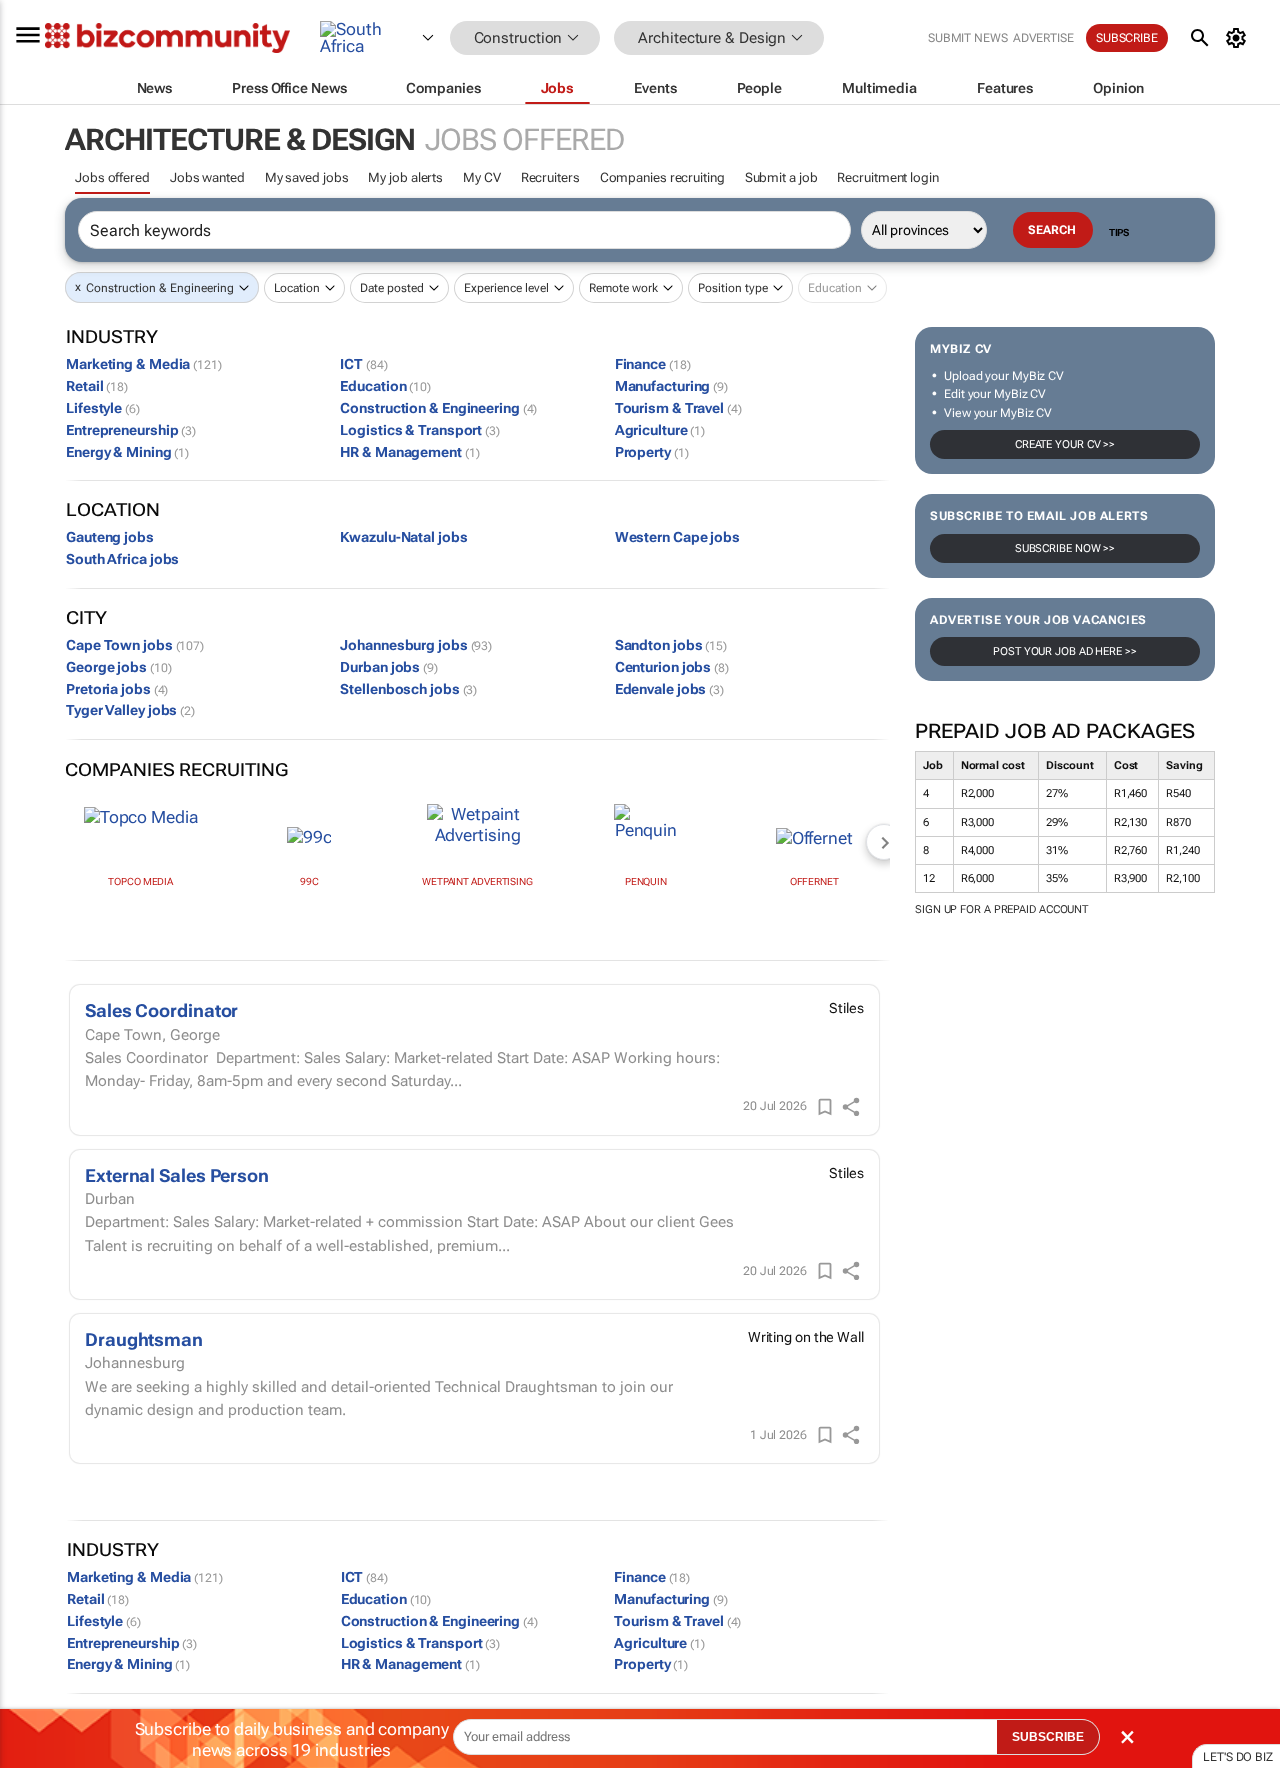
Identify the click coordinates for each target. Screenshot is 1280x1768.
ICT (363, 364)
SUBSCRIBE (1048, 1737)
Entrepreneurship (131, 430)
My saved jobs (307, 177)
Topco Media (140, 881)
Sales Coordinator (161, 1010)
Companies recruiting (662, 177)
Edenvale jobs (669, 689)
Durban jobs (389, 667)
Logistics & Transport (420, 430)
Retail (97, 386)
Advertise (1043, 38)
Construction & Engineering (160, 288)
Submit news (968, 38)
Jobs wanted (207, 177)
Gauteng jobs (110, 537)
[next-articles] (884, 842)
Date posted (392, 288)
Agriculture (660, 430)
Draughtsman (144, 1339)
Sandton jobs (671, 645)
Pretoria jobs (117, 689)
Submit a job (781, 177)
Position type (733, 288)
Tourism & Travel (678, 408)
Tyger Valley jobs (130, 710)
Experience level (506, 288)
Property (652, 452)
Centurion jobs (672, 667)
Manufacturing (671, 386)
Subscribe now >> (1065, 548)
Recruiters (550, 177)
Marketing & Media (144, 364)
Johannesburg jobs (416, 645)
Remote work (623, 288)
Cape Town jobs (135, 645)
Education (385, 386)
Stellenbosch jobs (408, 689)
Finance (653, 364)
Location (297, 288)
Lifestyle (103, 408)
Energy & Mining (127, 452)
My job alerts (405, 177)
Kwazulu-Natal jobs (403, 537)
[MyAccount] (1239, 38)
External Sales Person (177, 1175)
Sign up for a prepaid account (1001, 909)
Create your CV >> (1065, 444)
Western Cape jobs (677, 537)
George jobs (118, 667)
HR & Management (409, 452)
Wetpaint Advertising (477, 881)
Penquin (646, 881)
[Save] (825, 1107)
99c (309, 881)
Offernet (814, 881)
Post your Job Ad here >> (1065, 651)
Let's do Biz (1238, 1757)
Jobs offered (112, 177)
